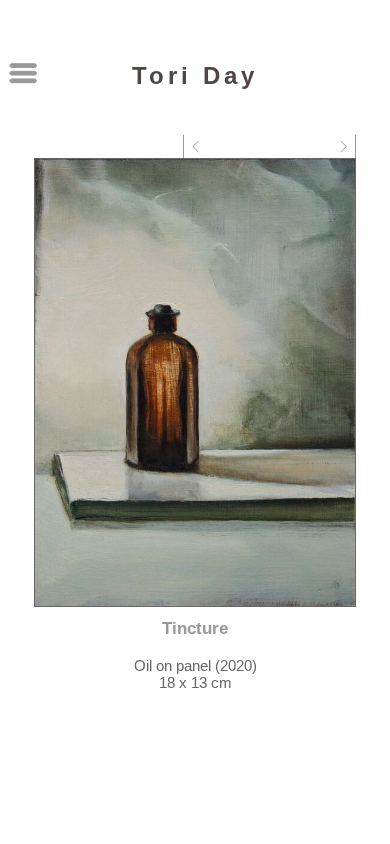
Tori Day (195, 75)
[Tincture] (195, 382)
